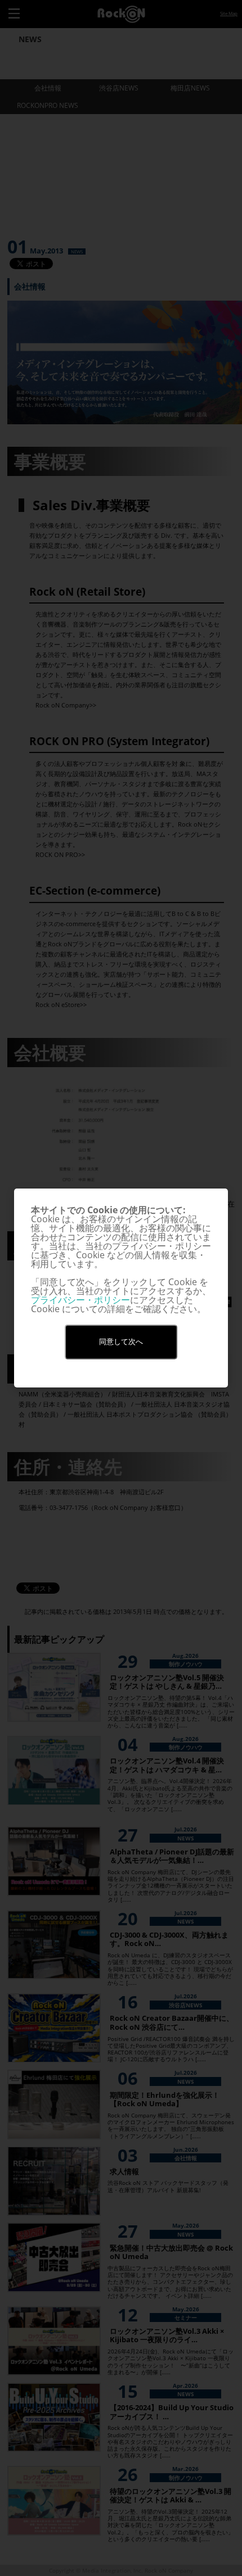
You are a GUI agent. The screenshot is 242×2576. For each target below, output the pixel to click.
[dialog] (121, 1288)
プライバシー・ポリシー (80, 1300)
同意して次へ (121, 1342)
